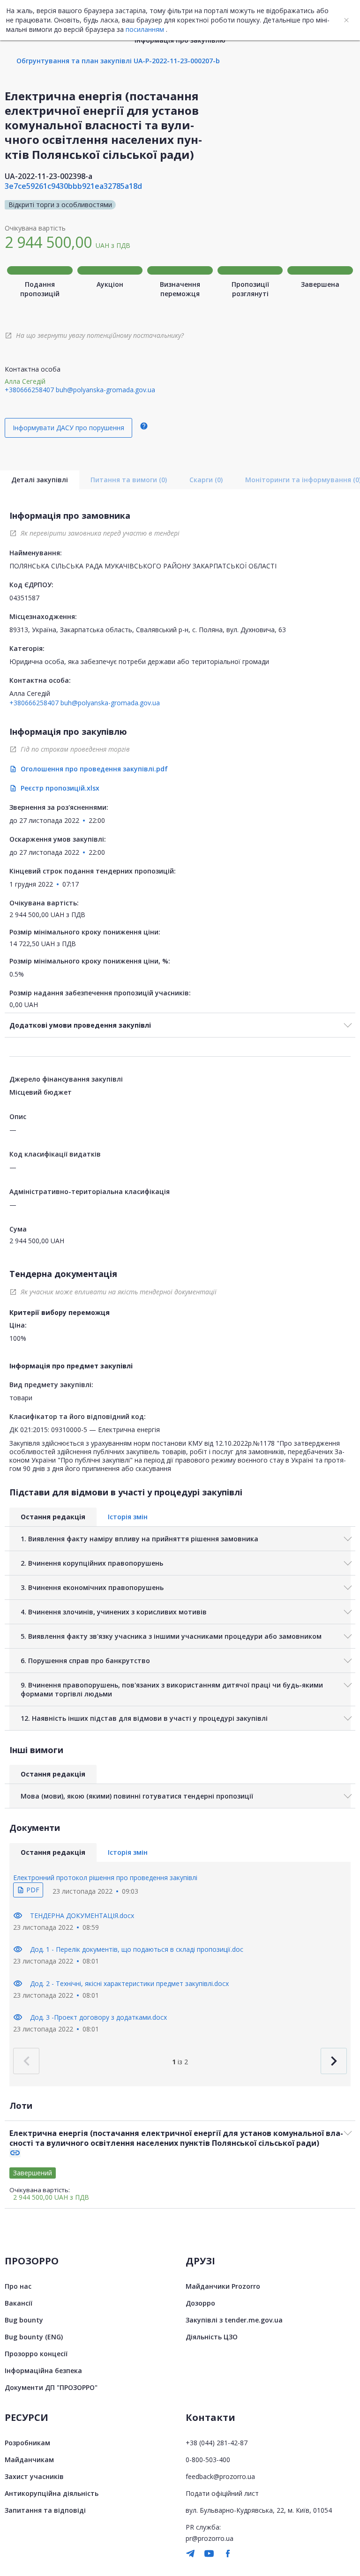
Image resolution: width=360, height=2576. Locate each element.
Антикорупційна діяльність (52, 2493)
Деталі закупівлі (40, 480)
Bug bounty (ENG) (34, 2337)
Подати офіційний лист (222, 2493)
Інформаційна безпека (43, 2371)
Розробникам (27, 2443)
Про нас (18, 2286)
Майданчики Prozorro (223, 2286)
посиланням (145, 29)
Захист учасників (34, 2476)
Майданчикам (29, 2460)
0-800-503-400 (208, 2460)
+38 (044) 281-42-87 (217, 2443)
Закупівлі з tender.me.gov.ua (234, 2320)
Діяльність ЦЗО (212, 2337)
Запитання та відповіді (45, 2510)
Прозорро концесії (36, 2354)
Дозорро (200, 2303)
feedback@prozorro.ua (220, 2476)
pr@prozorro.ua (210, 2538)
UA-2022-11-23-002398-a (49, 176)
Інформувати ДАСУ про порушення (68, 428)
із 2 (180, 2062)
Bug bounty (24, 2320)
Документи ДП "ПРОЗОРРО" (51, 2387)
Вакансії (19, 2303)
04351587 (24, 598)
